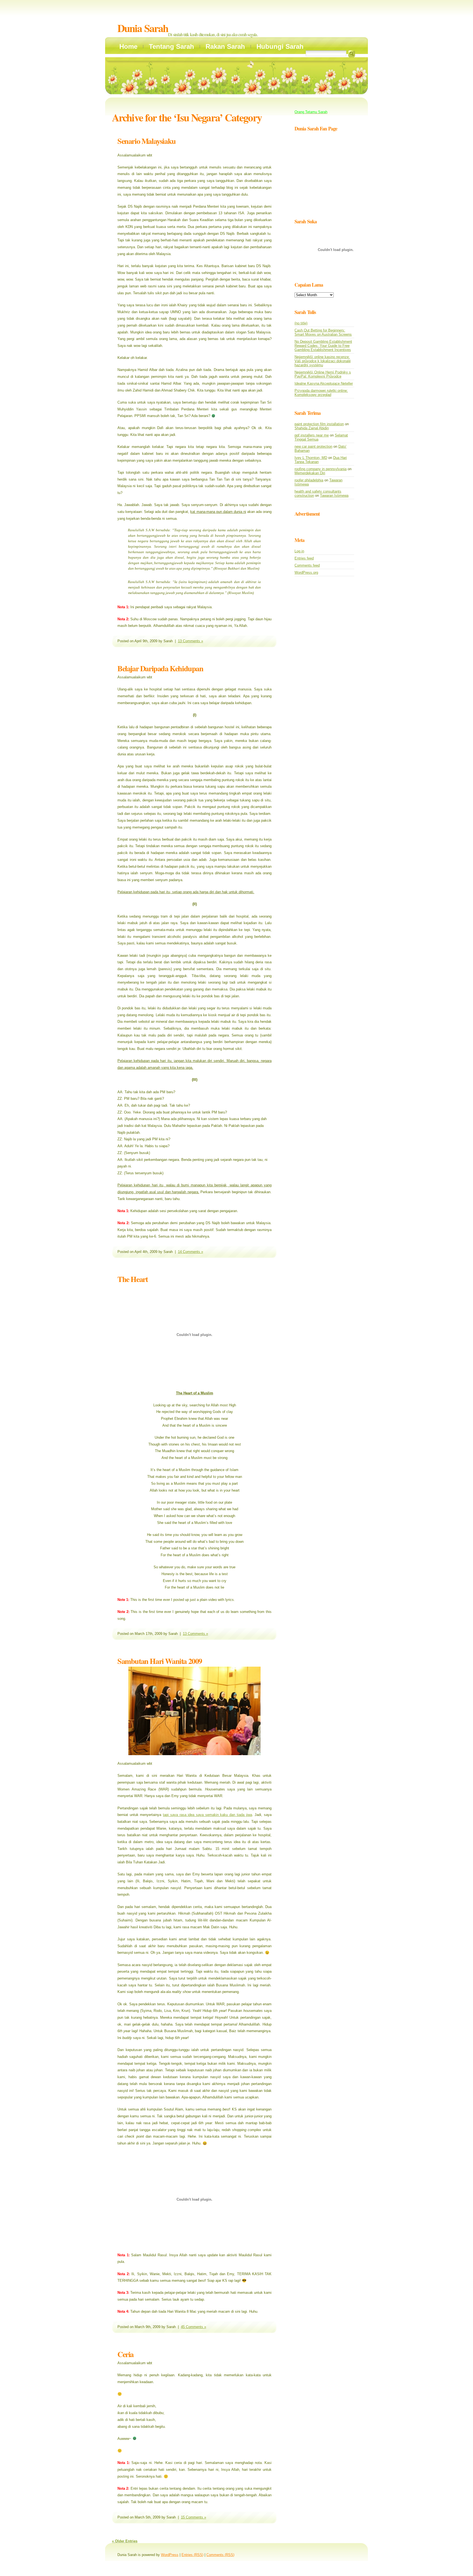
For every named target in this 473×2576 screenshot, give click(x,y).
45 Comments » (194, 2327)
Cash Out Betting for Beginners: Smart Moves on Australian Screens (323, 332)
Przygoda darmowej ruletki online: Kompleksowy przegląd (321, 393)
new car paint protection (313, 446)
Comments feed (307, 565)
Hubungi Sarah (280, 46)
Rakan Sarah (225, 46)
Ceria (126, 2354)
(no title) (301, 323)
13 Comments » (191, 641)
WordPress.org (306, 572)
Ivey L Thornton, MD (311, 458)
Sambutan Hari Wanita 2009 (160, 1661)
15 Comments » (194, 2517)
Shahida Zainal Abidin (312, 428)
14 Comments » (191, 1252)
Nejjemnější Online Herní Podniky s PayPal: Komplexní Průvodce (323, 374)
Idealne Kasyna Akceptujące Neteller (324, 383)
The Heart (132, 1279)
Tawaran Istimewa (334, 496)
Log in (299, 551)
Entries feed (304, 558)
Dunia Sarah (143, 28)
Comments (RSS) (220, 2555)
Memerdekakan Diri (310, 473)
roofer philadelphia (309, 480)
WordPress (170, 2555)
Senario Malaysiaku (147, 141)
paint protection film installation (319, 424)
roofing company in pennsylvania (321, 469)
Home (128, 46)
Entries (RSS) (192, 2555)
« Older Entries (125, 2541)
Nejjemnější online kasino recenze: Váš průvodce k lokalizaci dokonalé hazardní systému (323, 361)
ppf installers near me (312, 435)
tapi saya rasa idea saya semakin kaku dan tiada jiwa (207, 1815)
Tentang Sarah (171, 46)
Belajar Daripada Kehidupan (160, 668)
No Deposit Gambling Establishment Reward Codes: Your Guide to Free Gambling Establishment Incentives (323, 346)
